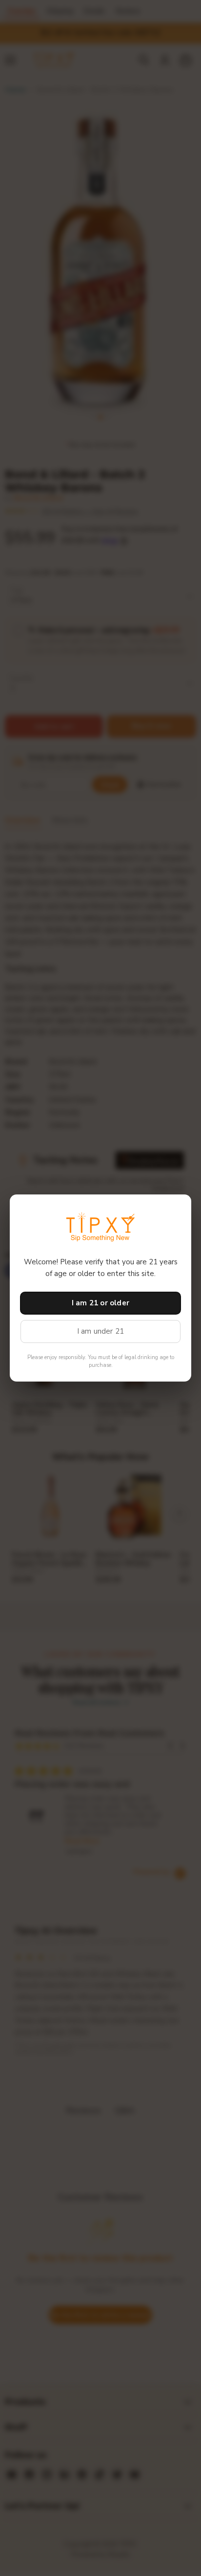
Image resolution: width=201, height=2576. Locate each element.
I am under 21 (101, 1331)
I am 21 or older (100, 1303)
